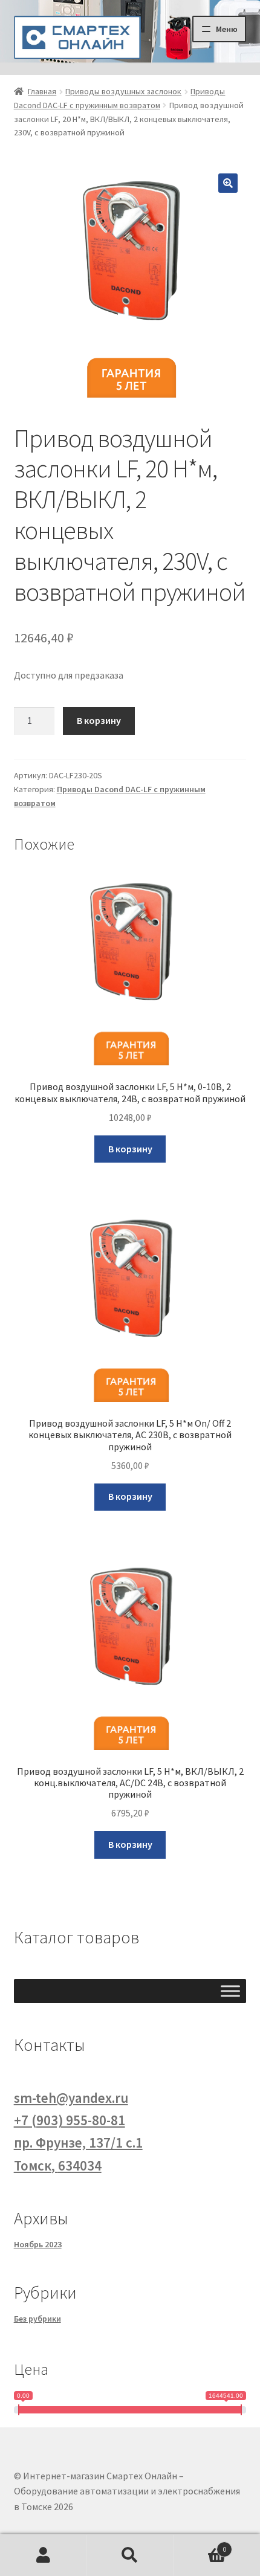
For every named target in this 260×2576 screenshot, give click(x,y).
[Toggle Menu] (230, 1991)
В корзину (99, 720)
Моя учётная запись (43, 2555)
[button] (228, 183)
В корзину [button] (130, 1149)
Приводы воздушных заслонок (123, 91)
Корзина (200, 2545)
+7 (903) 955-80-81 (70, 2120)
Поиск (130, 2555)
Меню (227, 29)
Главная (42, 91)
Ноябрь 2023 (38, 2244)
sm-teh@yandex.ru (71, 2098)
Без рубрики (37, 2319)
